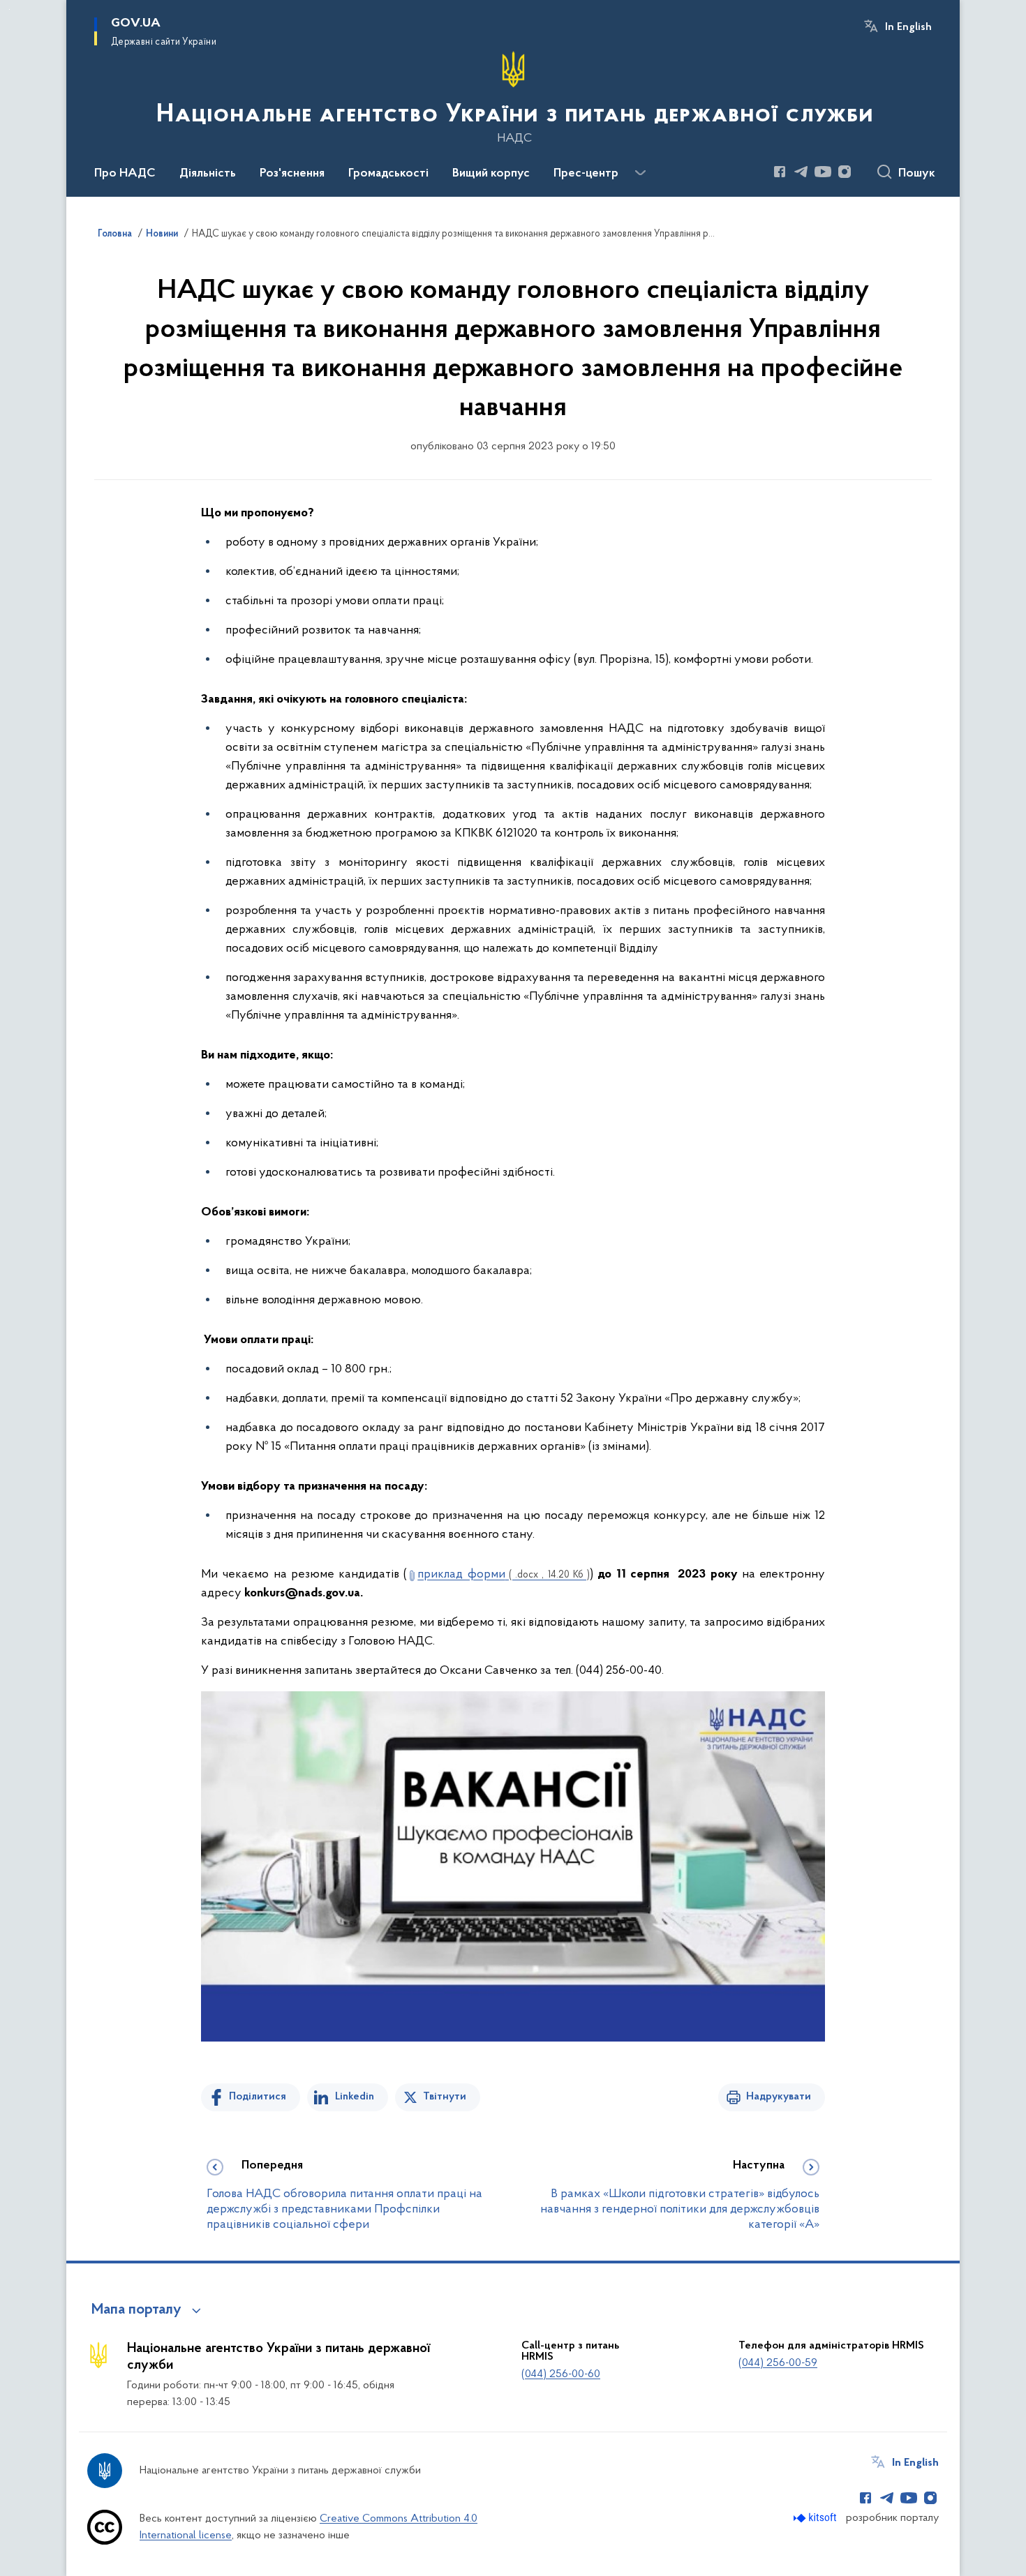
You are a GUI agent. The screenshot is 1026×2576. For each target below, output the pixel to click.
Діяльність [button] (208, 174)
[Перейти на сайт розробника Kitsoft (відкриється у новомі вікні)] (816, 2518)
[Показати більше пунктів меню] (640, 173)
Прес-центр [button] (586, 174)
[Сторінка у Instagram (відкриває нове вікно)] (845, 172)
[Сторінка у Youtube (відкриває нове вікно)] (823, 172)
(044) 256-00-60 (561, 2374)
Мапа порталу (136, 2310)
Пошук (917, 174)
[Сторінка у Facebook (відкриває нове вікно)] (780, 172)
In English (908, 27)
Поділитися (258, 2097)
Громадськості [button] (388, 174)
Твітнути (445, 2097)
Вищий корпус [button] (491, 174)
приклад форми (504, 1575)
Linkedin (355, 2097)
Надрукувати (779, 2097)
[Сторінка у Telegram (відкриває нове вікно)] (801, 172)
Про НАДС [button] (125, 174)
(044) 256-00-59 (778, 2363)
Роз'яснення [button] (292, 174)
